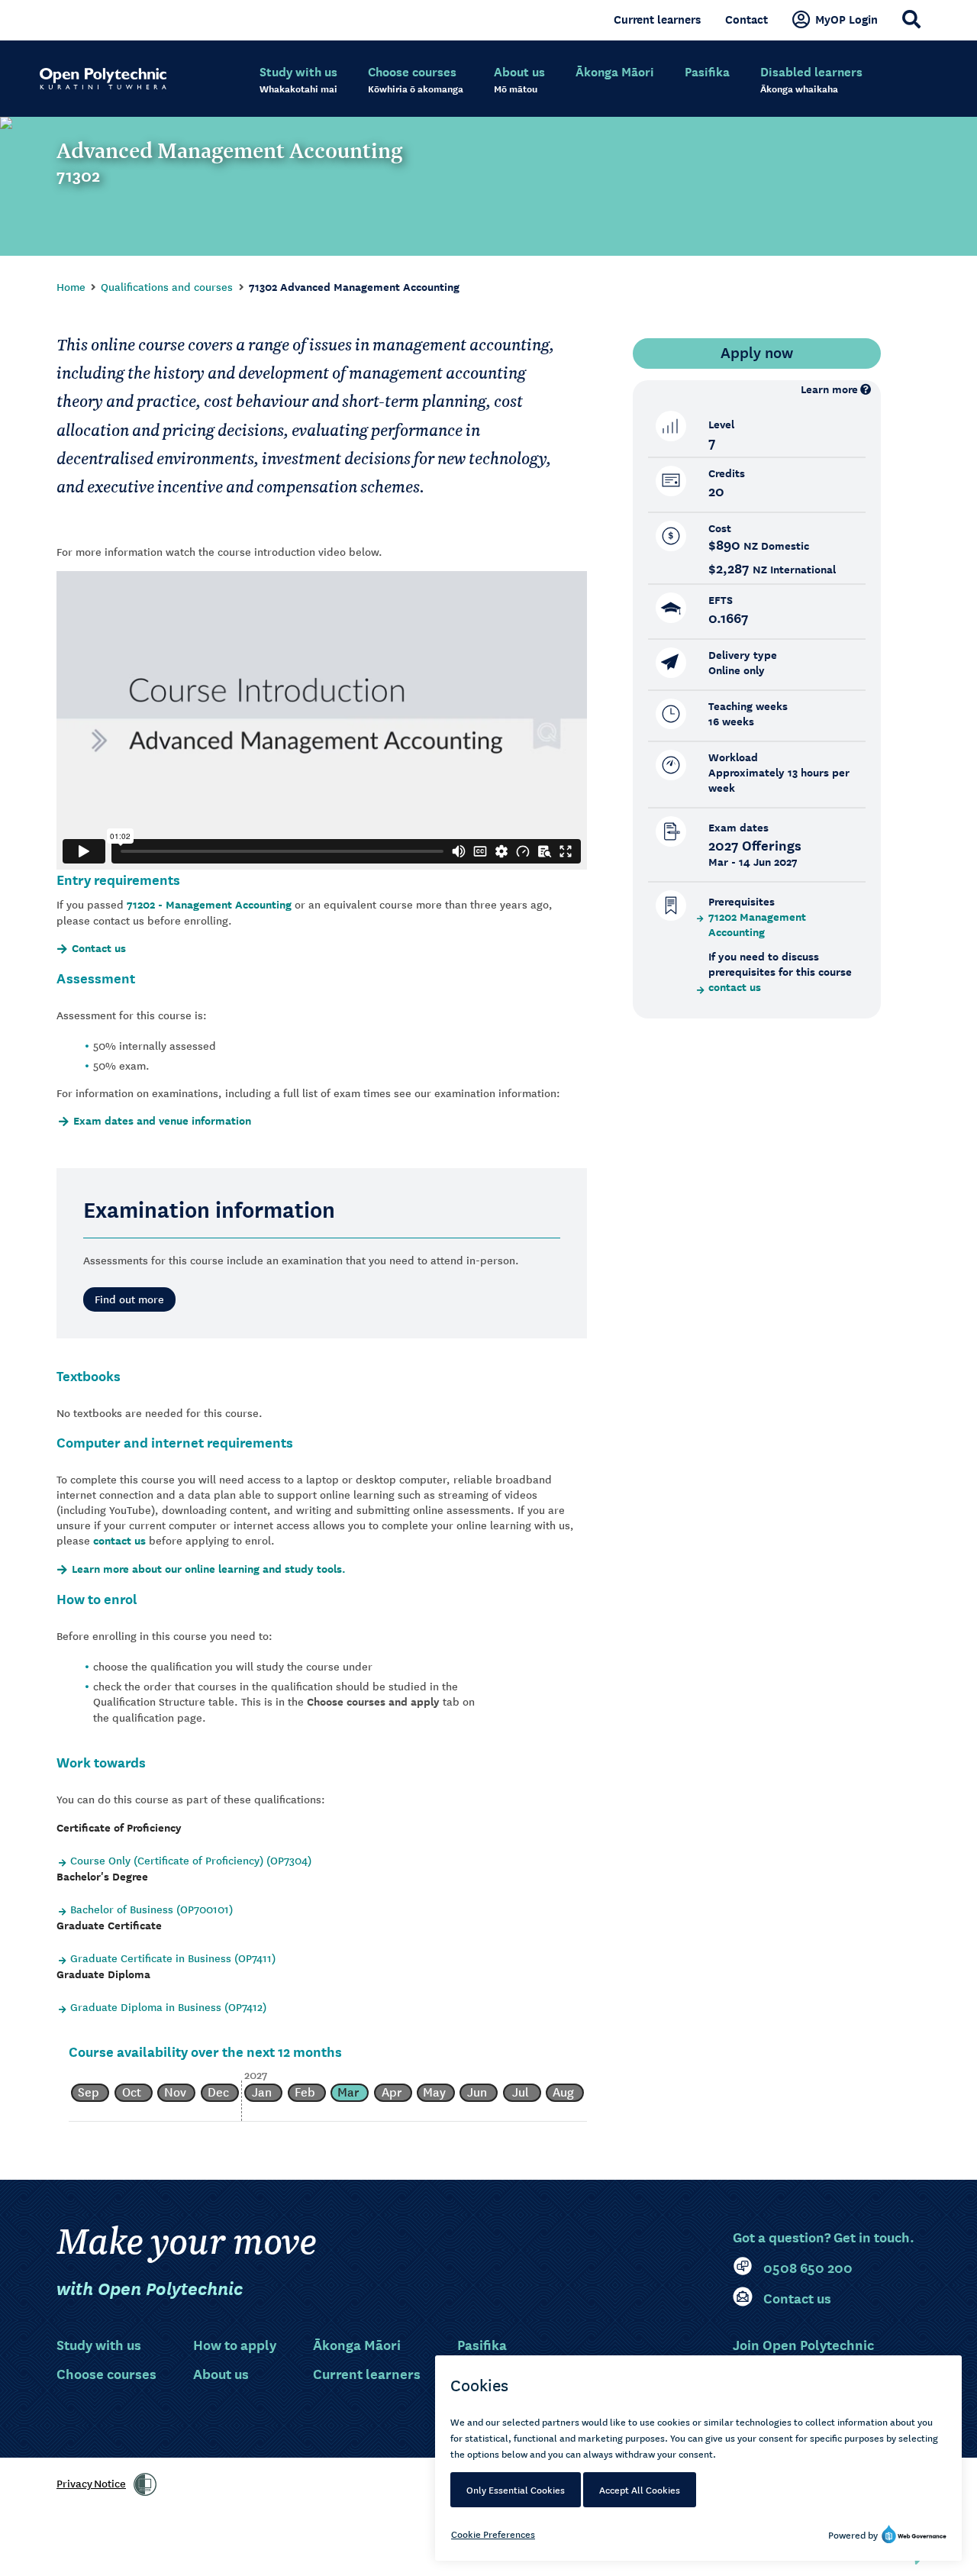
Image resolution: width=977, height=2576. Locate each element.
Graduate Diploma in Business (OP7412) (168, 2006)
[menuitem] (298, 80)
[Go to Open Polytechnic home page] (103, 79)
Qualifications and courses (167, 286)
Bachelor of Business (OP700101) (152, 1909)
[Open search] (911, 19)
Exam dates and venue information (162, 1121)
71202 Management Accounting (757, 925)
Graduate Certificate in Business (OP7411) (173, 1958)
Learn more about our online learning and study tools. (209, 1569)
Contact (746, 19)
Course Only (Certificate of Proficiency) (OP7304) (191, 1860)
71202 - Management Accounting (209, 904)
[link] (145, 2484)
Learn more (829, 389)
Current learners (657, 19)
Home (71, 286)
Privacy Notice (91, 2483)
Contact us (99, 948)
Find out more (129, 1299)
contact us (119, 1540)
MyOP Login (846, 19)
